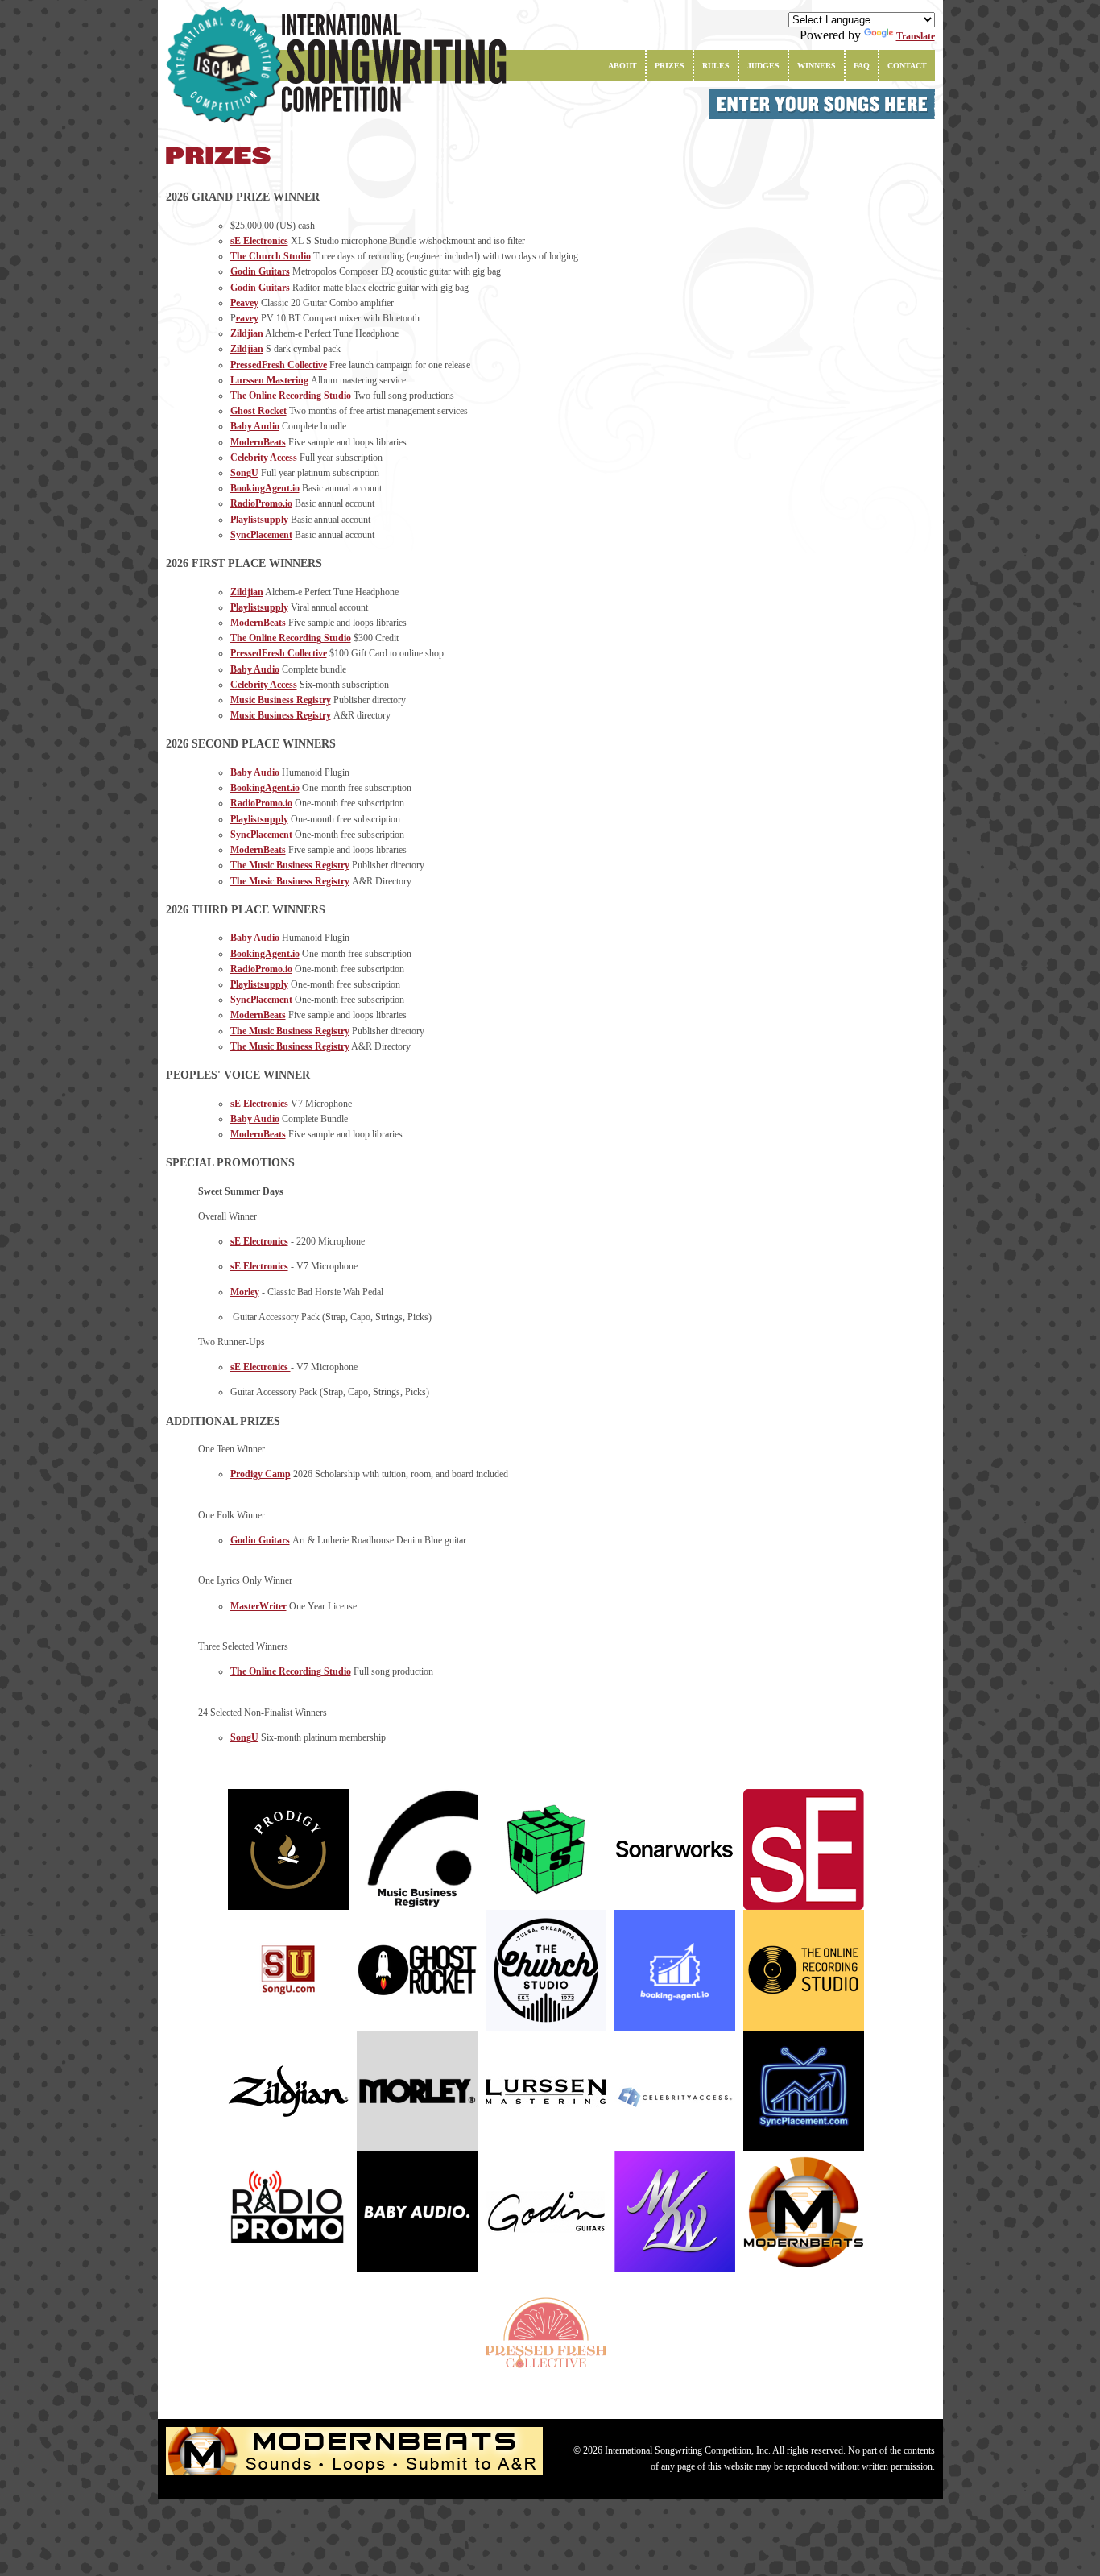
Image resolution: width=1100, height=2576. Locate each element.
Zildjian (247, 333)
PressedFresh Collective (279, 365)
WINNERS (817, 66)
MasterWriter (258, 1606)
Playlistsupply (259, 520)
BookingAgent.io (265, 488)
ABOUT (622, 66)
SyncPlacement (261, 535)
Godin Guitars (260, 271)
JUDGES (763, 66)
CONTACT (907, 66)
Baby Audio (255, 426)
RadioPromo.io (261, 503)
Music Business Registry (281, 700)
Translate (916, 36)
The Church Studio (271, 256)
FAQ (862, 66)
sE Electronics (259, 241)
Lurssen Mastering (269, 380)
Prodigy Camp (261, 1474)
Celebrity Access (264, 458)
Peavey (244, 303)
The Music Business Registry (290, 865)
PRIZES (670, 66)
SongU (244, 473)
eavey (247, 318)
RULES (716, 66)
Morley (245, 1292)
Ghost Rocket (258, 411)
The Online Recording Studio (291, 396)
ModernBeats (258, 442)
